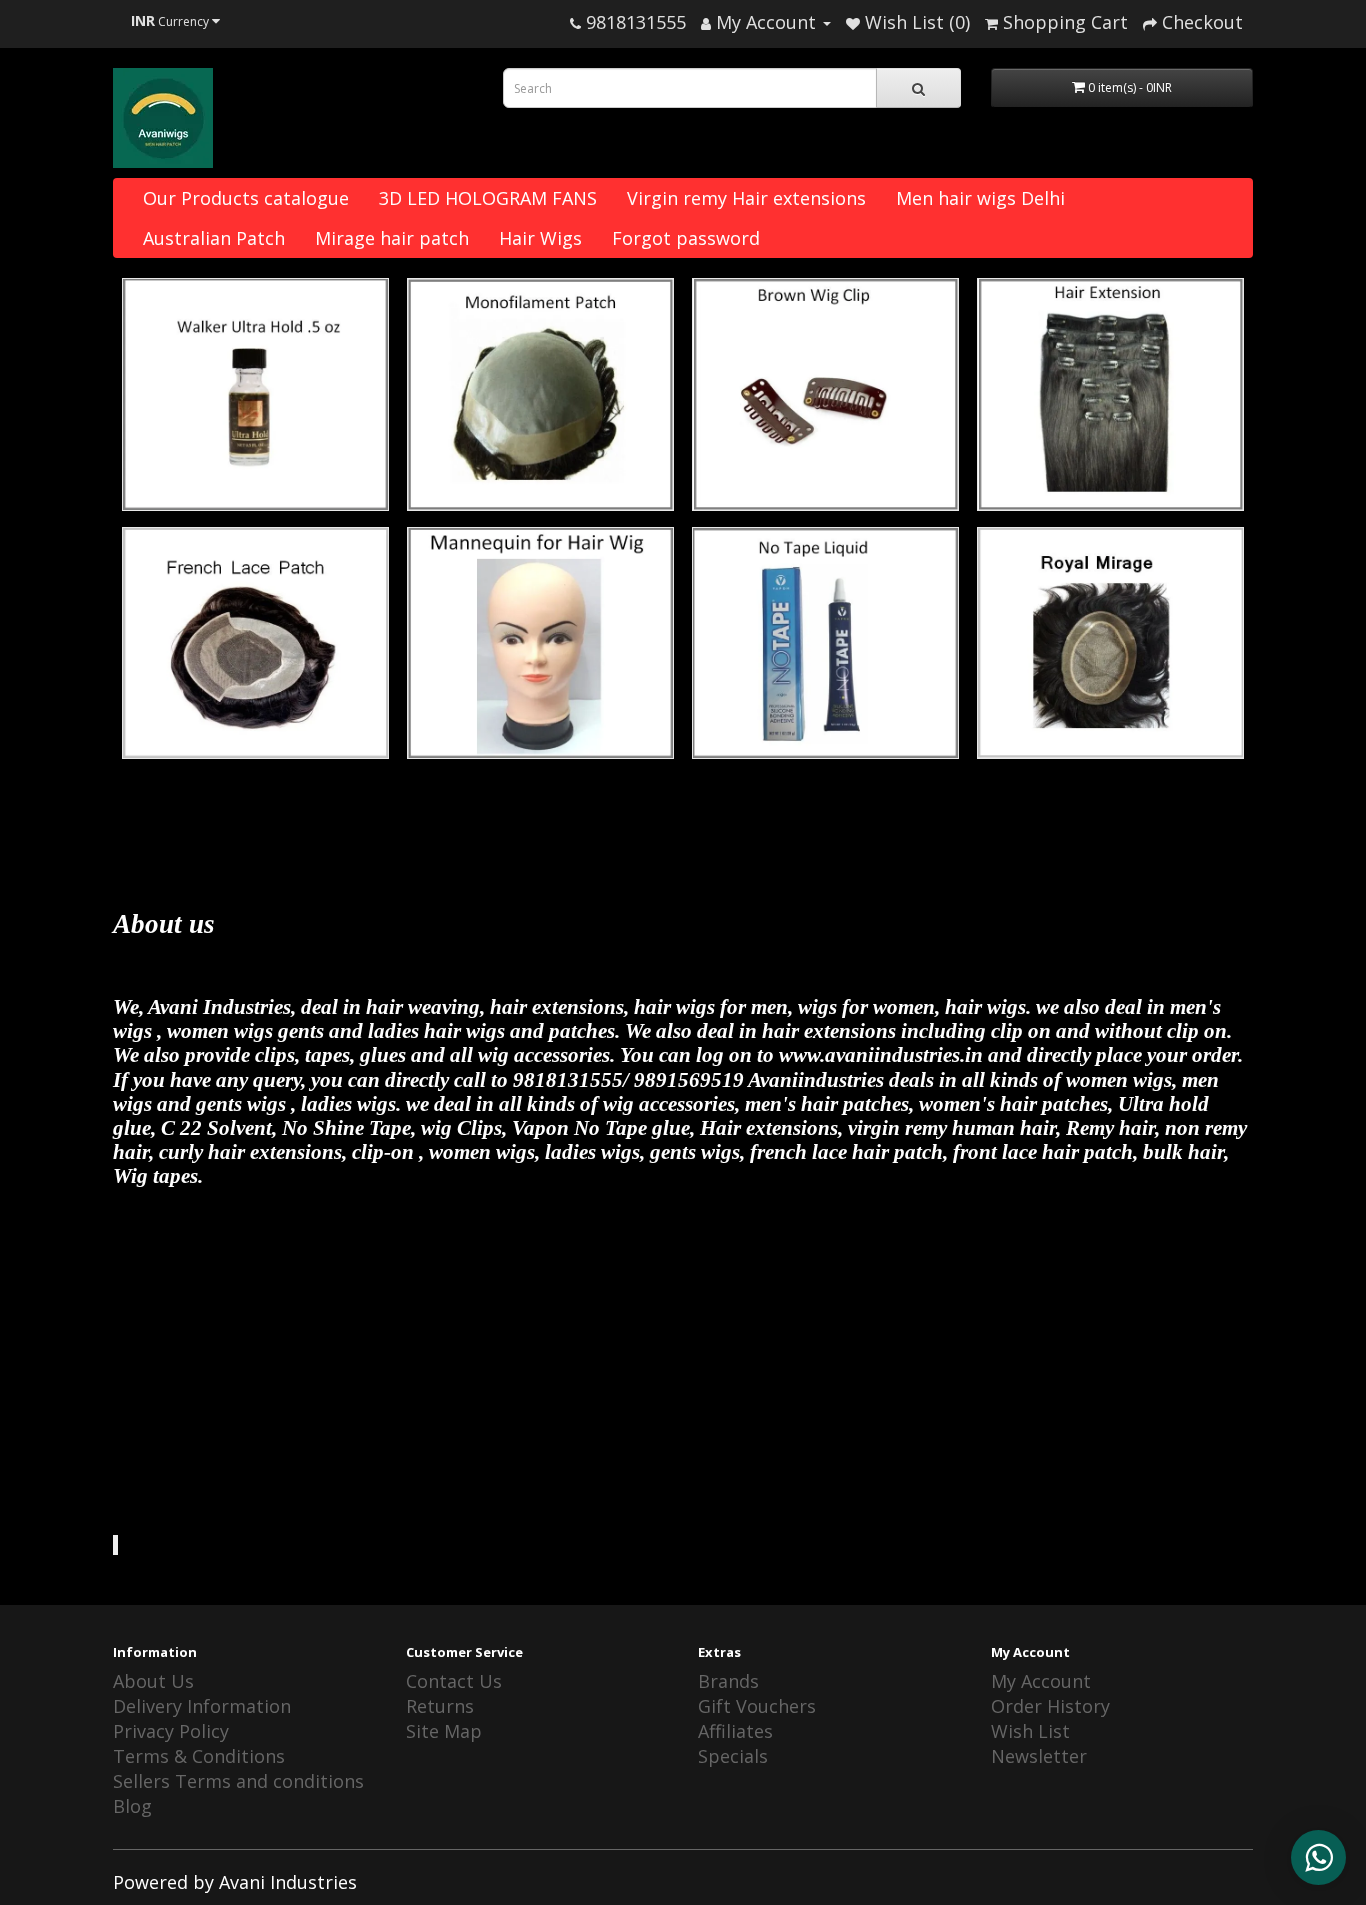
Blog (132, 1806)
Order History (1050, 1706)
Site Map (444, 1731)
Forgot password (686, 238)
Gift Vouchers (757, 1706)
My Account (1041, 1681)
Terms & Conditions (199, 1756)
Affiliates (735, 1731)
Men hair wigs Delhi (980, 198)
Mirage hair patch (392, 238)
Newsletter (1039, 1756)
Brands (728, 1681)
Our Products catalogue (246, 198)
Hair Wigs (540, 238)
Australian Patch (214, 238)
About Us (153, 1681)
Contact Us (454, 1681)
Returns (440, 1706)
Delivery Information (202, 1706)
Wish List (1030, 1731)
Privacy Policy (171, 1731)
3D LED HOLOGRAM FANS (488, 198)
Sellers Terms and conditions (238, 1781)
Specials (733, 1756)
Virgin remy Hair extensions (746, 198)
